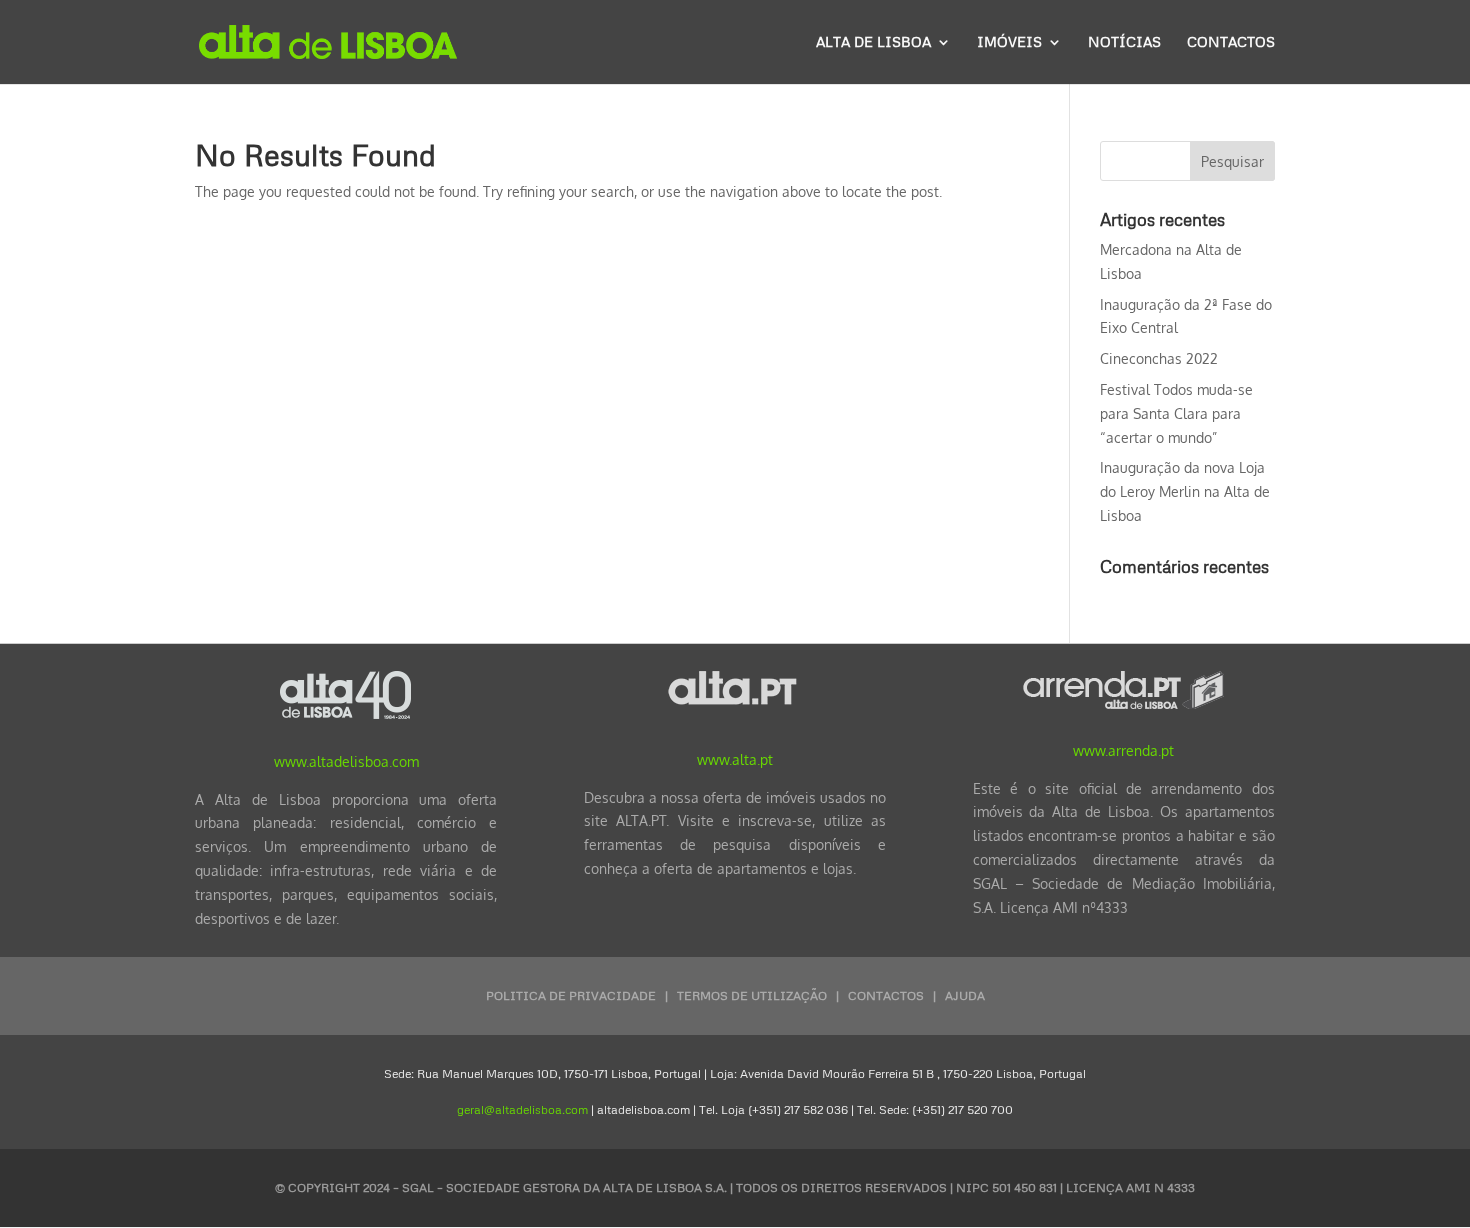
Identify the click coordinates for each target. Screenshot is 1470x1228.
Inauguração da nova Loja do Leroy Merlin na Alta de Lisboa (1185, 491)
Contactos (1231, 42)
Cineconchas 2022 (1159, 358)
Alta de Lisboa (873, 42)
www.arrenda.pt (1123, 750)
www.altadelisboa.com (346, 761)
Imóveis (1009, 42)
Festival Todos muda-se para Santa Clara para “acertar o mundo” (1176, 413)
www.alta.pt (735, 759)
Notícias (1124, 42)
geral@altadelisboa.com (522, 1109)
